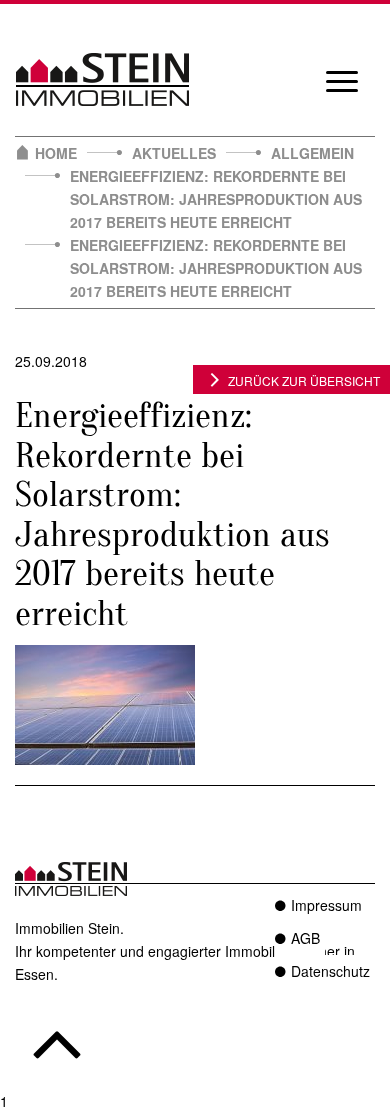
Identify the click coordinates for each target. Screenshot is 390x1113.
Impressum (326, 905)
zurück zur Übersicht (304, 380)
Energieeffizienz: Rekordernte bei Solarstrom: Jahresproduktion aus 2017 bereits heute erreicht (216, 199)
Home (56, 153)
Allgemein (312, 153)
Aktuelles (174, 153)
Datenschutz (330, 971)
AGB (305, 938)
